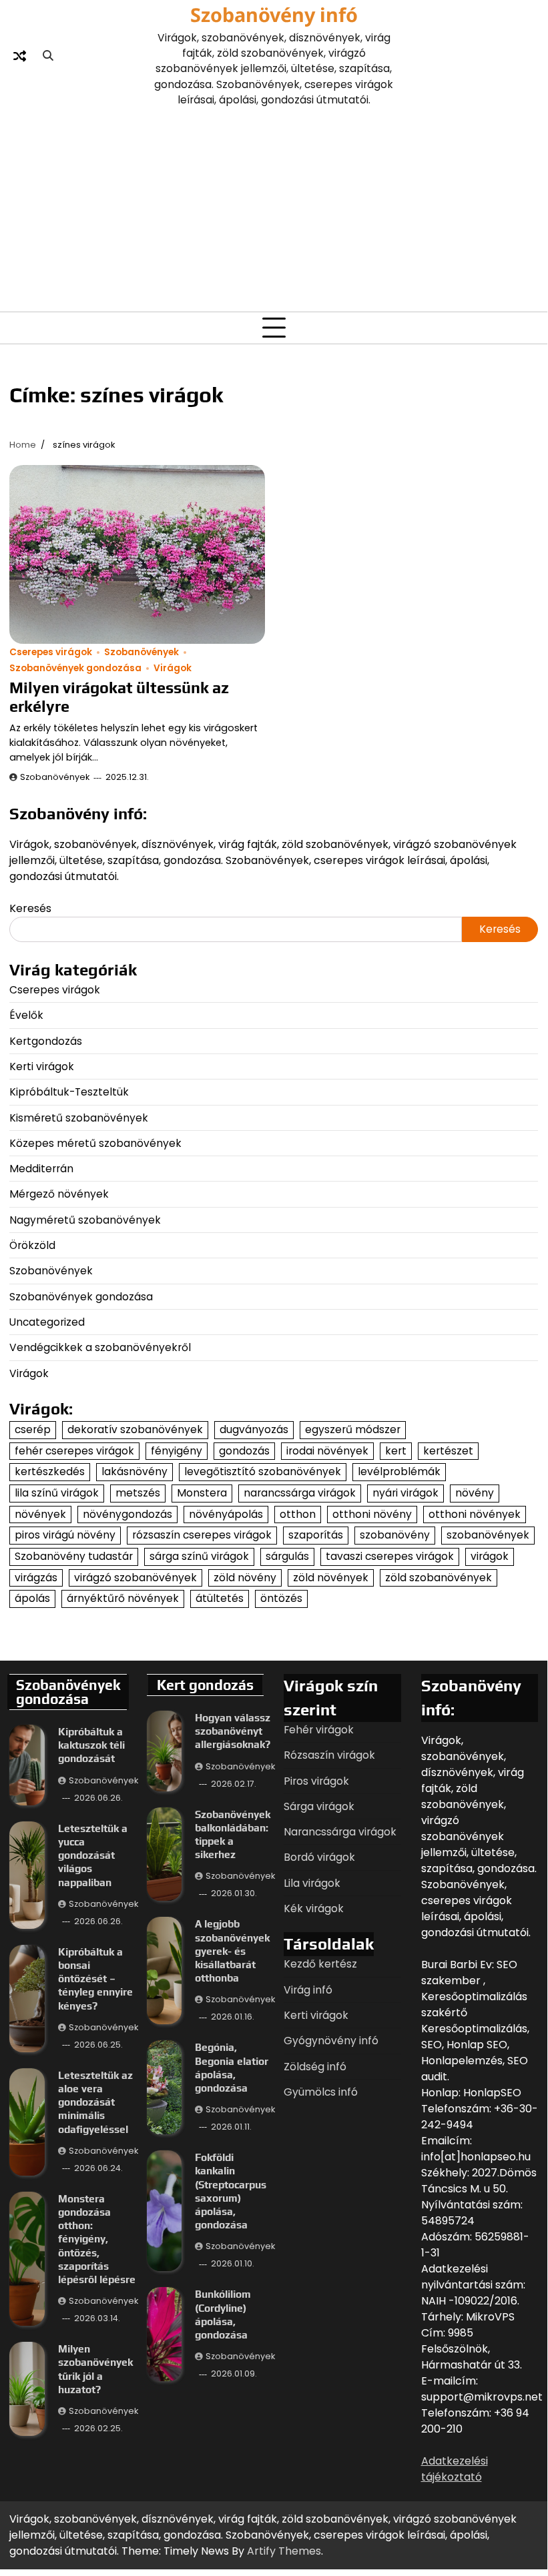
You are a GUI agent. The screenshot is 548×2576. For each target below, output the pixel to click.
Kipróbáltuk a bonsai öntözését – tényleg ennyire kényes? (95, 1979)
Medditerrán (41, 1169)
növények (40, 1514)
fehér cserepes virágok (74, 1451)
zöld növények (331, 1578)
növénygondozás (127, 1514)
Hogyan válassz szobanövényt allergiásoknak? (233, 1731)
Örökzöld (32, 1245)
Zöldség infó (315, 2067)
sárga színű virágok (199, 1556)
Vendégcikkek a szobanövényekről (100, 1347)
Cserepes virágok (51, 652)
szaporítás (316, 1535)
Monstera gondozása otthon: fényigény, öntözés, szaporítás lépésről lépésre (97, 2239)
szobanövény (395, 1535)
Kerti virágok (42, 1066)
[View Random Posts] (19, 56)
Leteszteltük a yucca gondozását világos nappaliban (93, 1855)
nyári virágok (405, 1493)
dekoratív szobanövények (135, 1429)
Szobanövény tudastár (74, 1556)
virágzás (36, 1578)
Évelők (26, 1015)
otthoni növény (372, 1514)
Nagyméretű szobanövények (85, 1220)
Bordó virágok (319, 1857)
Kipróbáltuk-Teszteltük (69, 1092)
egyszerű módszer (353, 1429)
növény (475, 1493)
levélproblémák (399, 1471)
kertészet (448, 1451)
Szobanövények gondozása (75, 668)
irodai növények (327, 1451)
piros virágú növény (65, 1535)
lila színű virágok (57, 1493)
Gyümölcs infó (321, 2092)
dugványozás (254, 1429)
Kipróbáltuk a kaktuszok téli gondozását (91, 1745)
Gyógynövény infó (331, 2041)
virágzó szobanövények (135, 1578)
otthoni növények (475, 1514)
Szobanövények (142, 652)
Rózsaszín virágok (329, 1755)
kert (396, 1451)
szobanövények (488, 1535)
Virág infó (308, 1990)
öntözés (281, 1598)
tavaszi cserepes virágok (390, 1556)
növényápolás (226, 1514)
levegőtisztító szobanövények (263, 1471)
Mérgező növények (59, 1194)
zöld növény (245, 1578)
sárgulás (287, 1556)
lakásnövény (134, 1471)
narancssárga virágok (300, 1493)
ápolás (32, 1598)
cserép (33, 1429)
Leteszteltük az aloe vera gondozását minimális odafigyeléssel (95, 2102)
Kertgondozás (46, 1041)
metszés (138, 1493)
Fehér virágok (319, 1730)
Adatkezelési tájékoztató (455, 2469)
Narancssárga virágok (340, 1832)
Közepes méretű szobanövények (95, 1143)
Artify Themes (284, 2551)
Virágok (173, 668)
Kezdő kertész (320, 1964)
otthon (298, 1514)
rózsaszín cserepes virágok (202, 1535)
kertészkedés (50, 1471)
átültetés (220, 1598)
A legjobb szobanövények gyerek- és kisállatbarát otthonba (232, 1951)
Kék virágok (314, 1908)
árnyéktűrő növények (123, 1598)
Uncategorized (47, 1322)
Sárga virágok (319, 1806)
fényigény (177, 1451)
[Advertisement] (274, 207)
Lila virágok (312, 1883)
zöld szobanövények (439, 1578)
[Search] (48, 56)
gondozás (244, 1451)
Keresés (30, 908)
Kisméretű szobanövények (79, 1118)
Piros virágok (316, 1781)
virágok (490, 1556)
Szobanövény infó (274, 14)
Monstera (202, 1493)
